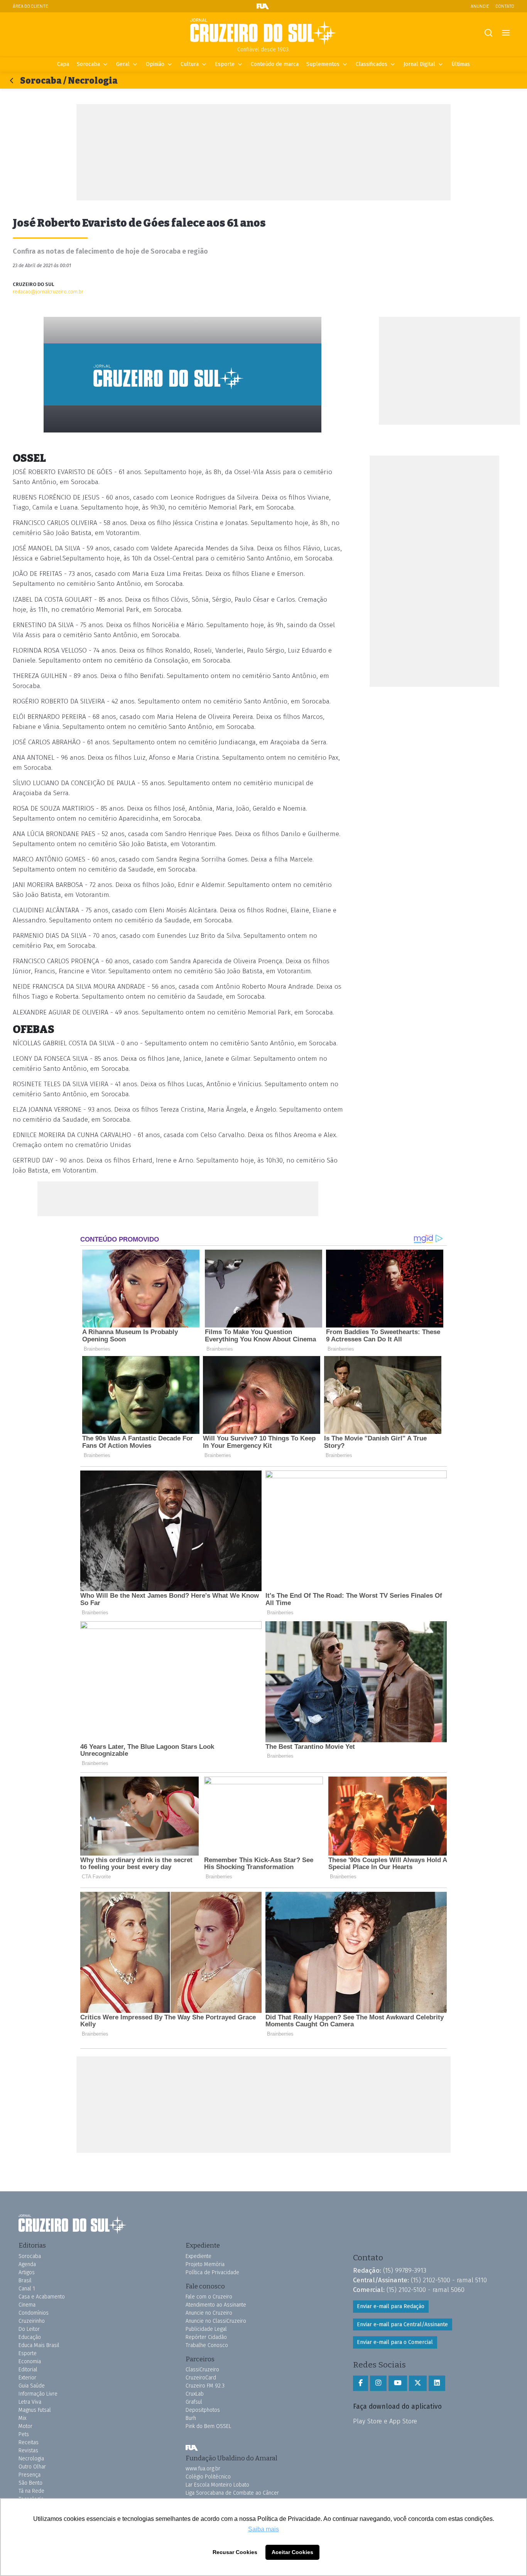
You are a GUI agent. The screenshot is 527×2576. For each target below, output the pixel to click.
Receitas (29, 2442)
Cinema (27, 2305)
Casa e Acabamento (42, 2297)
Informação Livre (38, 2394)
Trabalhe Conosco (207, 2345)
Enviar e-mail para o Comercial (395, 2342)
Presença (30, 2475)
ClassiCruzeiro (202, 2370)
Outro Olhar (32, 2467)
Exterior (27, 2378)
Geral (123, 64)
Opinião (155, 64)
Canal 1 (27, 2289)
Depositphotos (203, 2410)
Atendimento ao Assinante (216, 2305)
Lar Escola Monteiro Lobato (217, 2485)
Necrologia (31, 2459)
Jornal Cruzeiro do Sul (263, 32)
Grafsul (194, 2402)
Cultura (190, 64)
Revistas (28, 2451)
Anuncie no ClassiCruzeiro (216, 2321)
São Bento (30, 2483)
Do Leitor (29, 2329)
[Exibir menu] (506, 33)
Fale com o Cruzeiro (209, 2297)
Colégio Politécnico (208, 2477)
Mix (22, 2418)
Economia (30, 2361)
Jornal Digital (419, 64)
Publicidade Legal (206, 2329)
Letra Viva (30, 2402)
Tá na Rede (31, 2491)
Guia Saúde (32, 2386)
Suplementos (323, 64)
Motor (25, 2426)
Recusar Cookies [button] (235, 2552)
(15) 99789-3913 (405, 2270)
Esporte (225, 64)
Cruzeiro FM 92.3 (205, 2386)
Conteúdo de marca (275, 64)
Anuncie (480, 6)
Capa (63, 64)
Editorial (28, 2370)
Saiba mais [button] (263, 2529)
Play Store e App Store (385, 2421)
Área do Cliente (30, 6)
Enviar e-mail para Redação (391, 2306)
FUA (192, 2448)
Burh (191, 2418)
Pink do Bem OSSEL (208, 2426)
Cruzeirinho (32, 2321)
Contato (505, 6)
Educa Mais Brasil (39, 2345)
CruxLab (195, 2394)
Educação (30, 2337)
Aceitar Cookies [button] (292, 2552)
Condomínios (34, 2313)
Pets (24, 2434)
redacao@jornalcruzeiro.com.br (48, 292)
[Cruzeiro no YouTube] (398, 2383)
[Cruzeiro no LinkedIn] (437, 2383)
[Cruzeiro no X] (418, 2383)
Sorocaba (88, 64)
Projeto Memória (205, 2264)
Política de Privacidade (212, 2272)
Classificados (372, 64)
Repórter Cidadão (206, 2337)
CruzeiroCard (201, 2378)
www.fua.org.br (203, 2469)
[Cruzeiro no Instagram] (378, 2383)
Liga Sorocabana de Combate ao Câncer (232, 2493)
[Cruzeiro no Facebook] (361, 2383)
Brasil (25, 2281)
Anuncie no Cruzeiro (209, 2313)
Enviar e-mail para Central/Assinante (402, 2324)
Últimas (461, 64)
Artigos (27, 2272)
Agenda (27, 2264)
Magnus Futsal (35, 2410)
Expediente (198, 2256)
